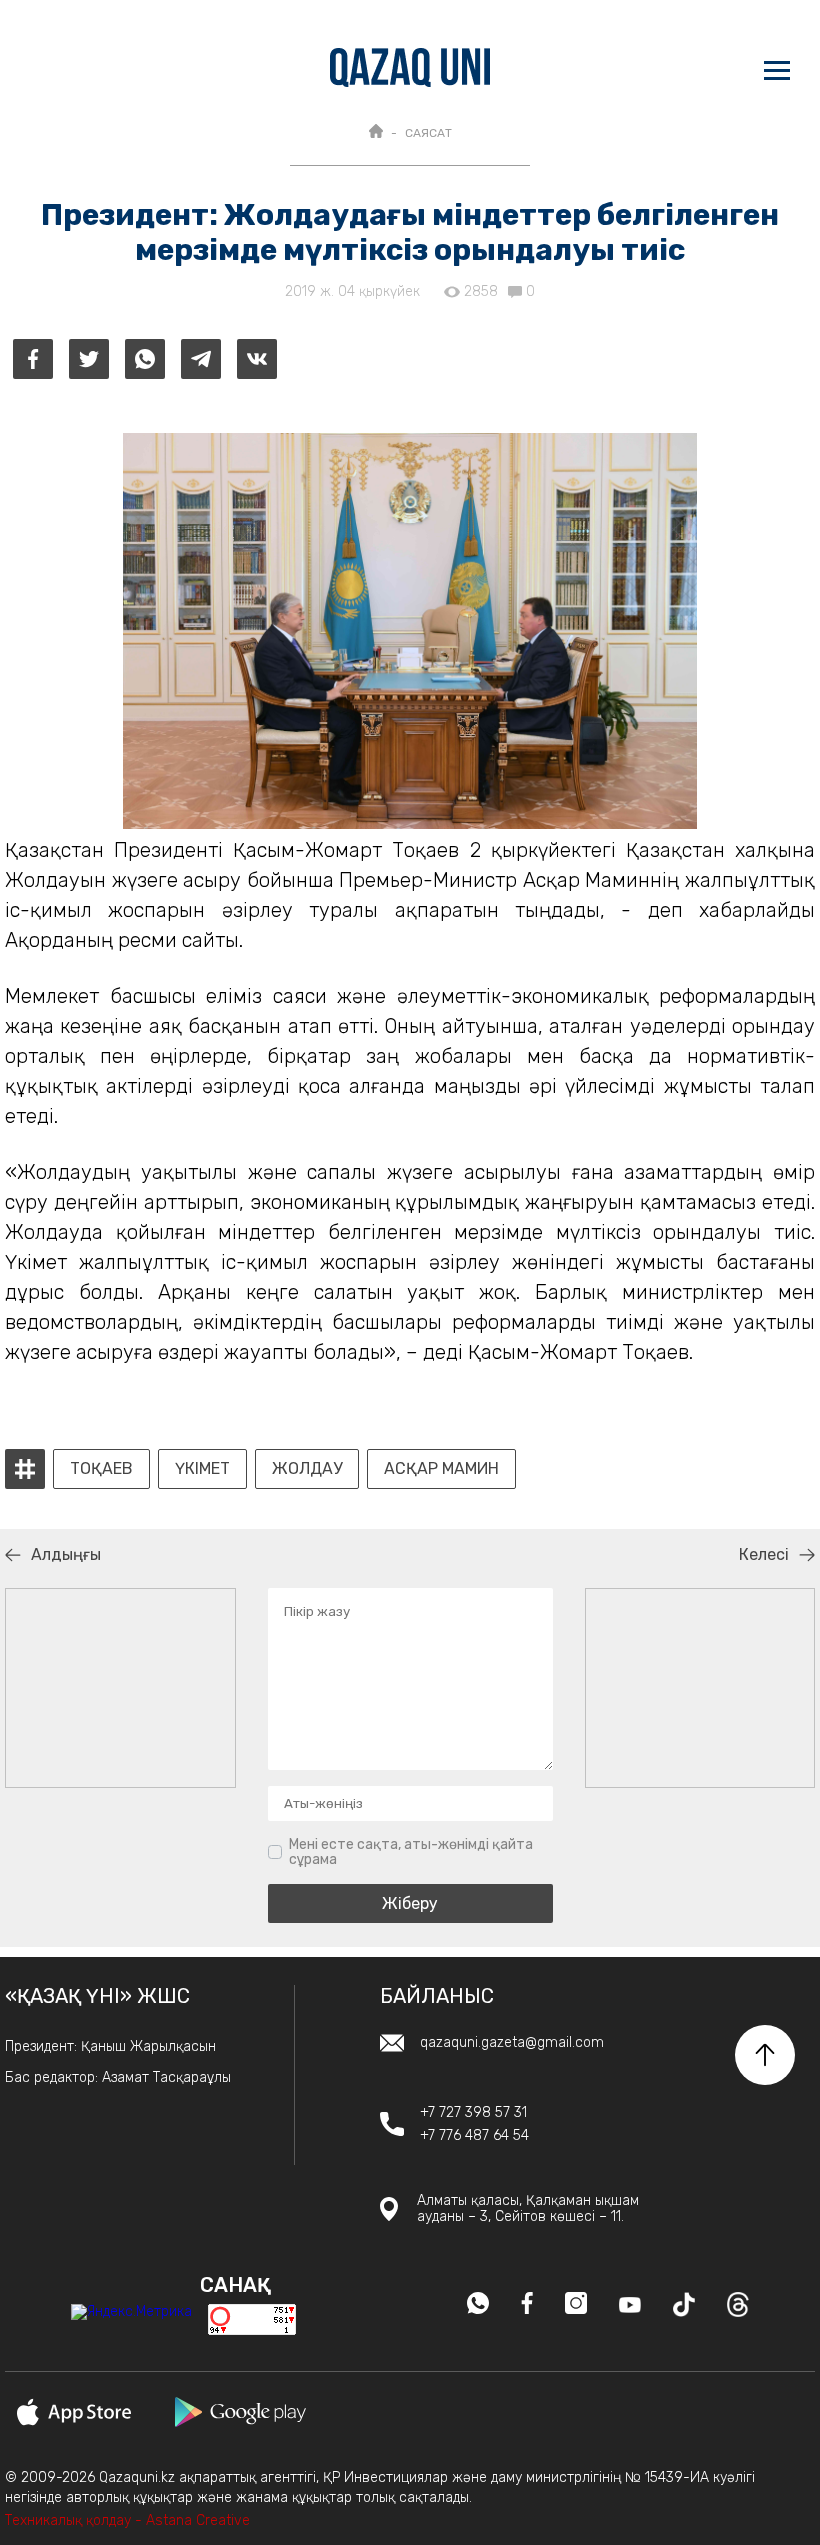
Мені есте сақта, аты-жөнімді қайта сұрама (411, 1852)
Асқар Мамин (441, 1469)
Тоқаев (101, 1469)
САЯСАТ (428, 133)
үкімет (202, 1469)
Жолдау (307, 1469)
